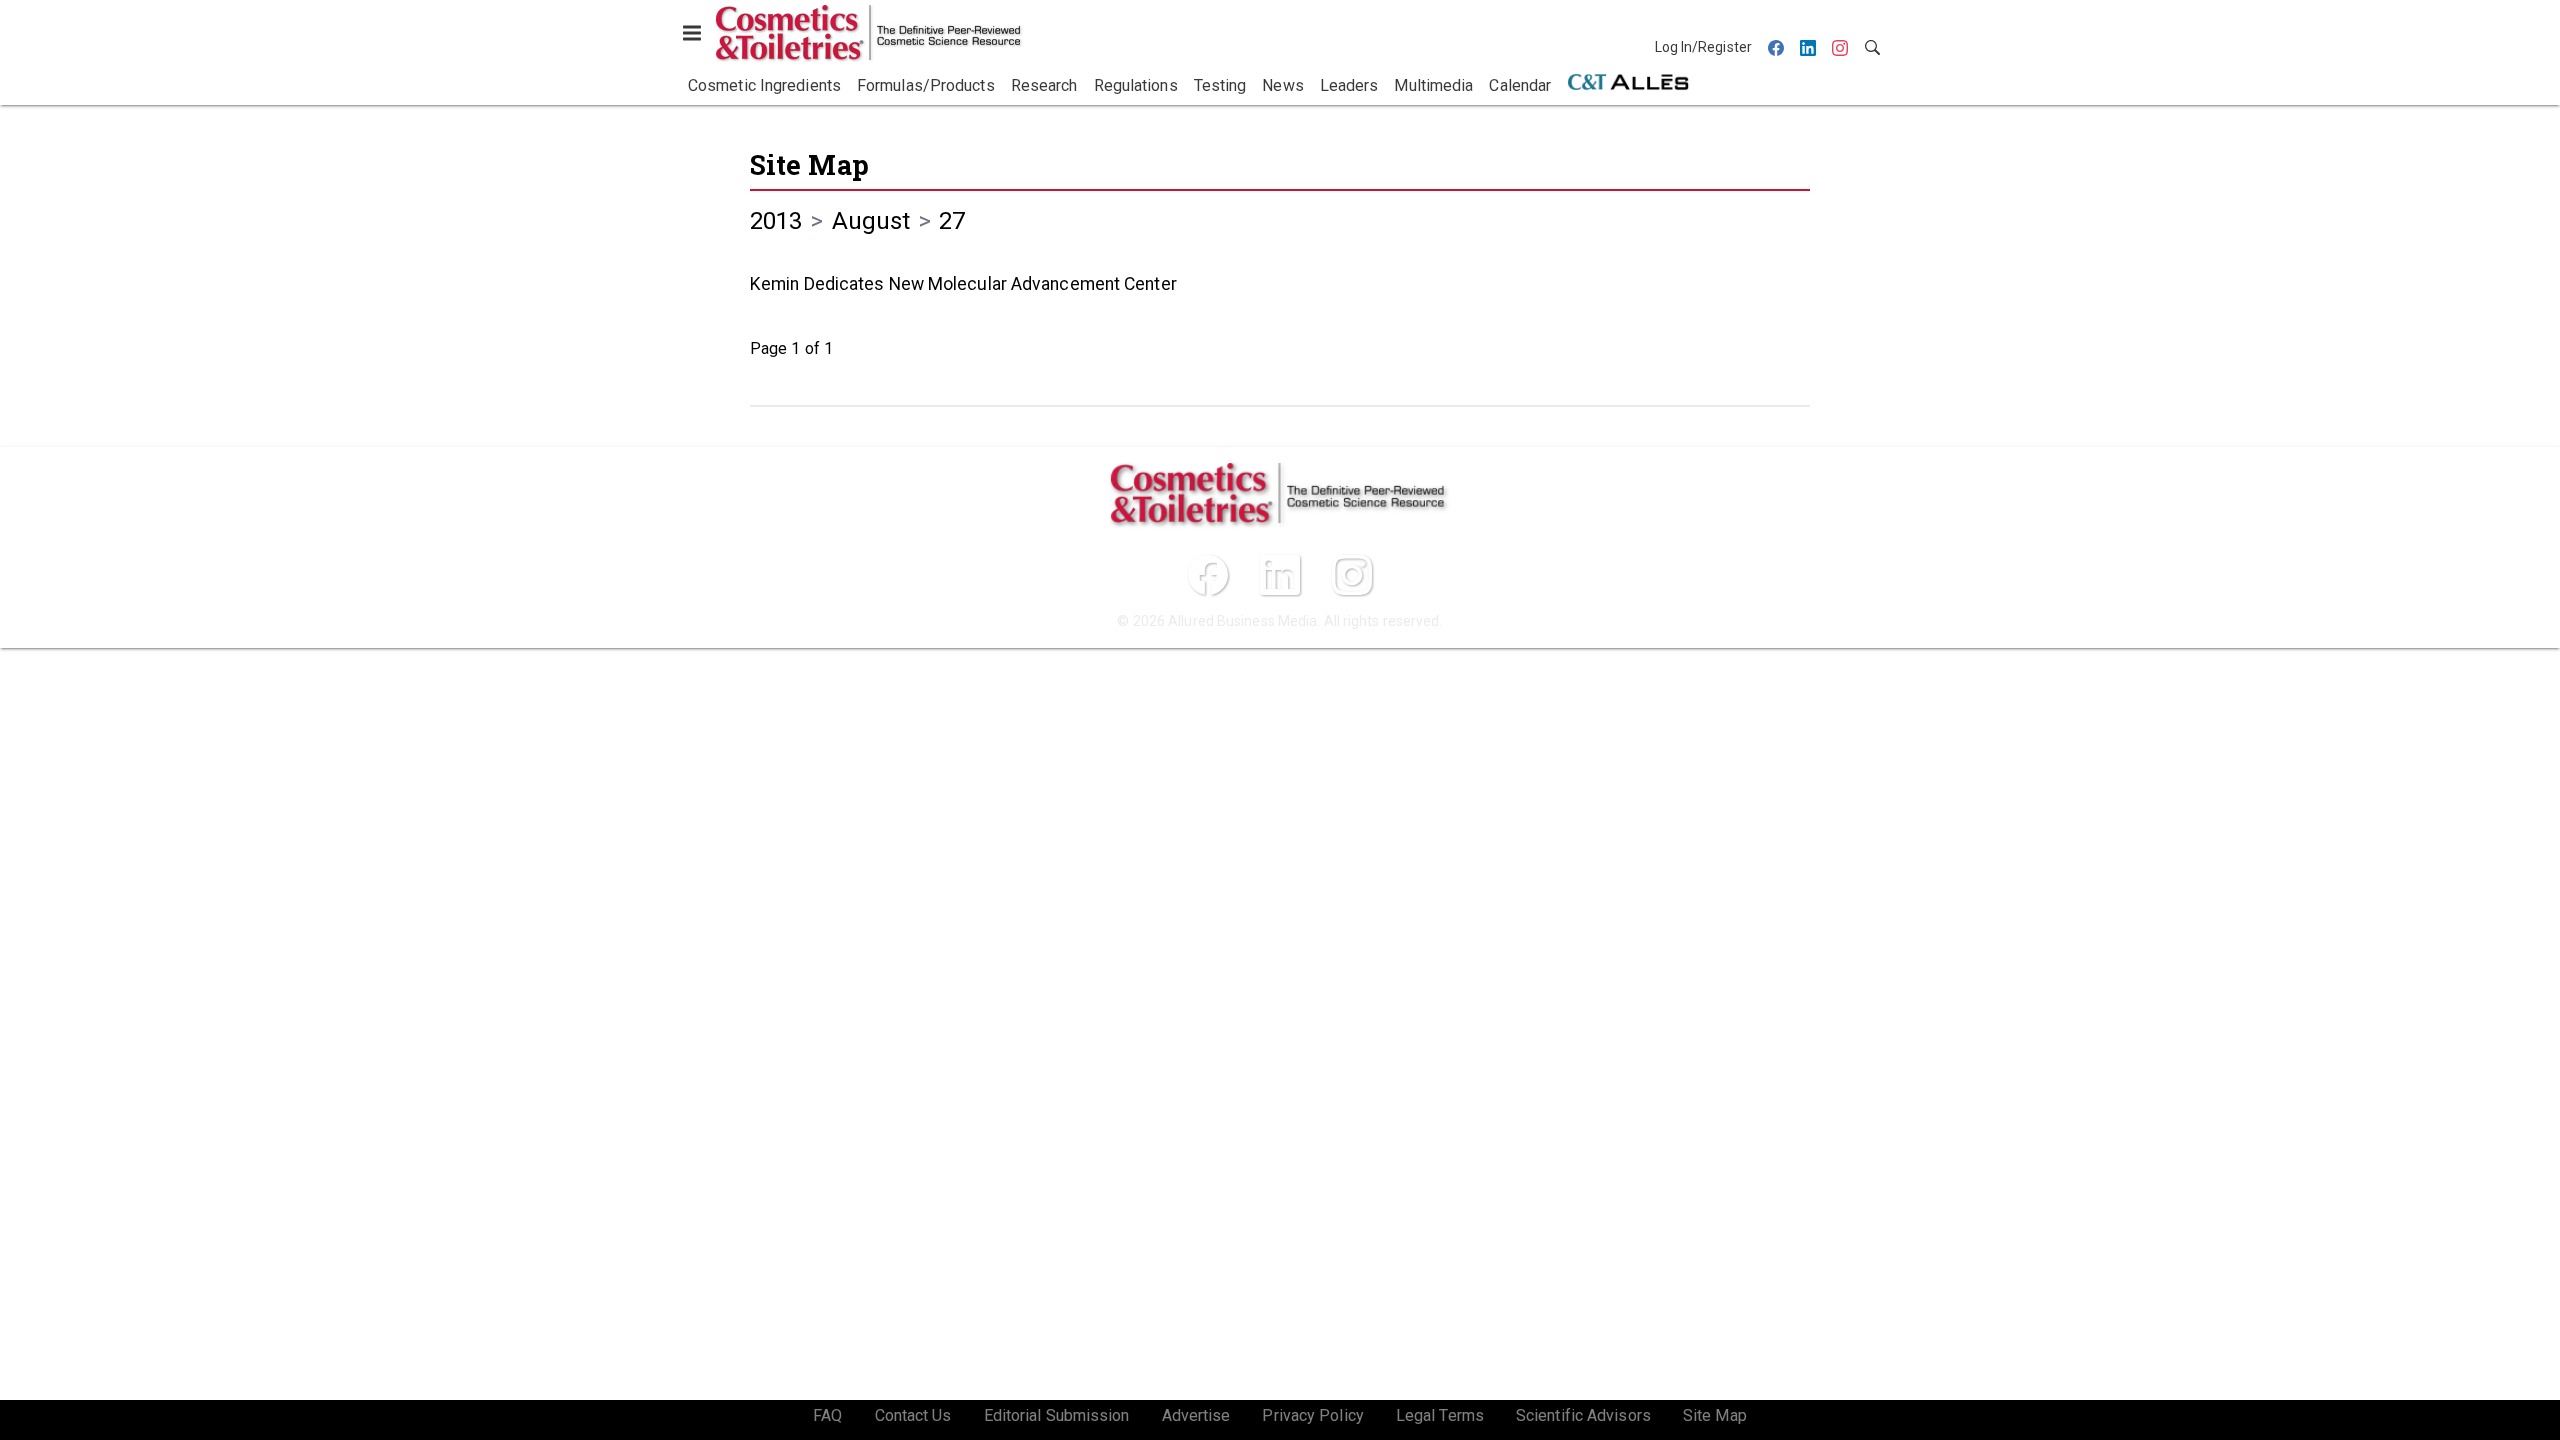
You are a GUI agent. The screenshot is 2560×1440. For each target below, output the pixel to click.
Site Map (809, 164)
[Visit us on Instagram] (1352, 575)
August (871, 221)
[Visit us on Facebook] (1208, 575)
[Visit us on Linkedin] (1280, 575)
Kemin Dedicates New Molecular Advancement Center (963, 284)
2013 (776, 221)
